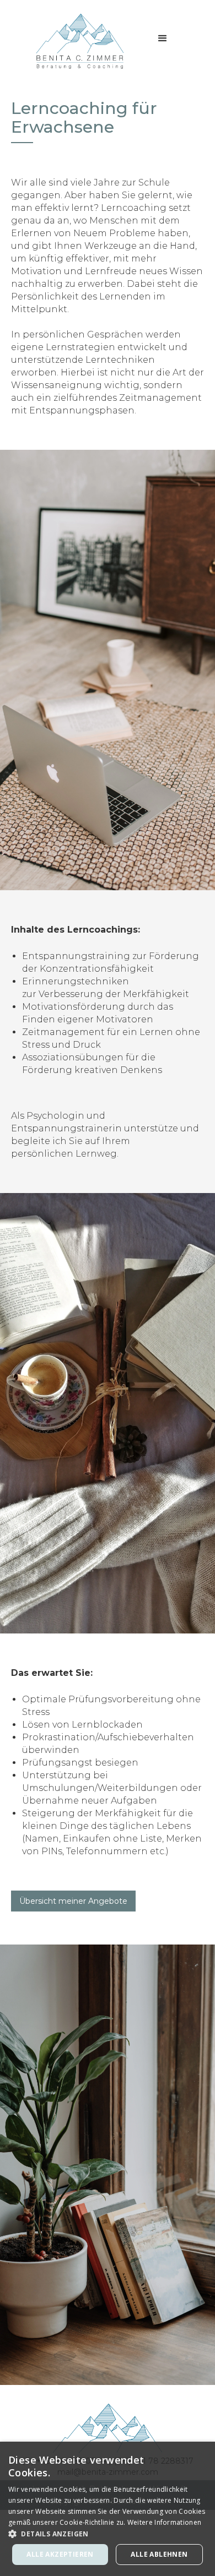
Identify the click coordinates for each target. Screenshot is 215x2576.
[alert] (108, 2509)
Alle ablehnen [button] (159, 2554)
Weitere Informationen (164, 2522)
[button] (163, 39)
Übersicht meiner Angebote (73, 1901)
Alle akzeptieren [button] (60, 2554)
